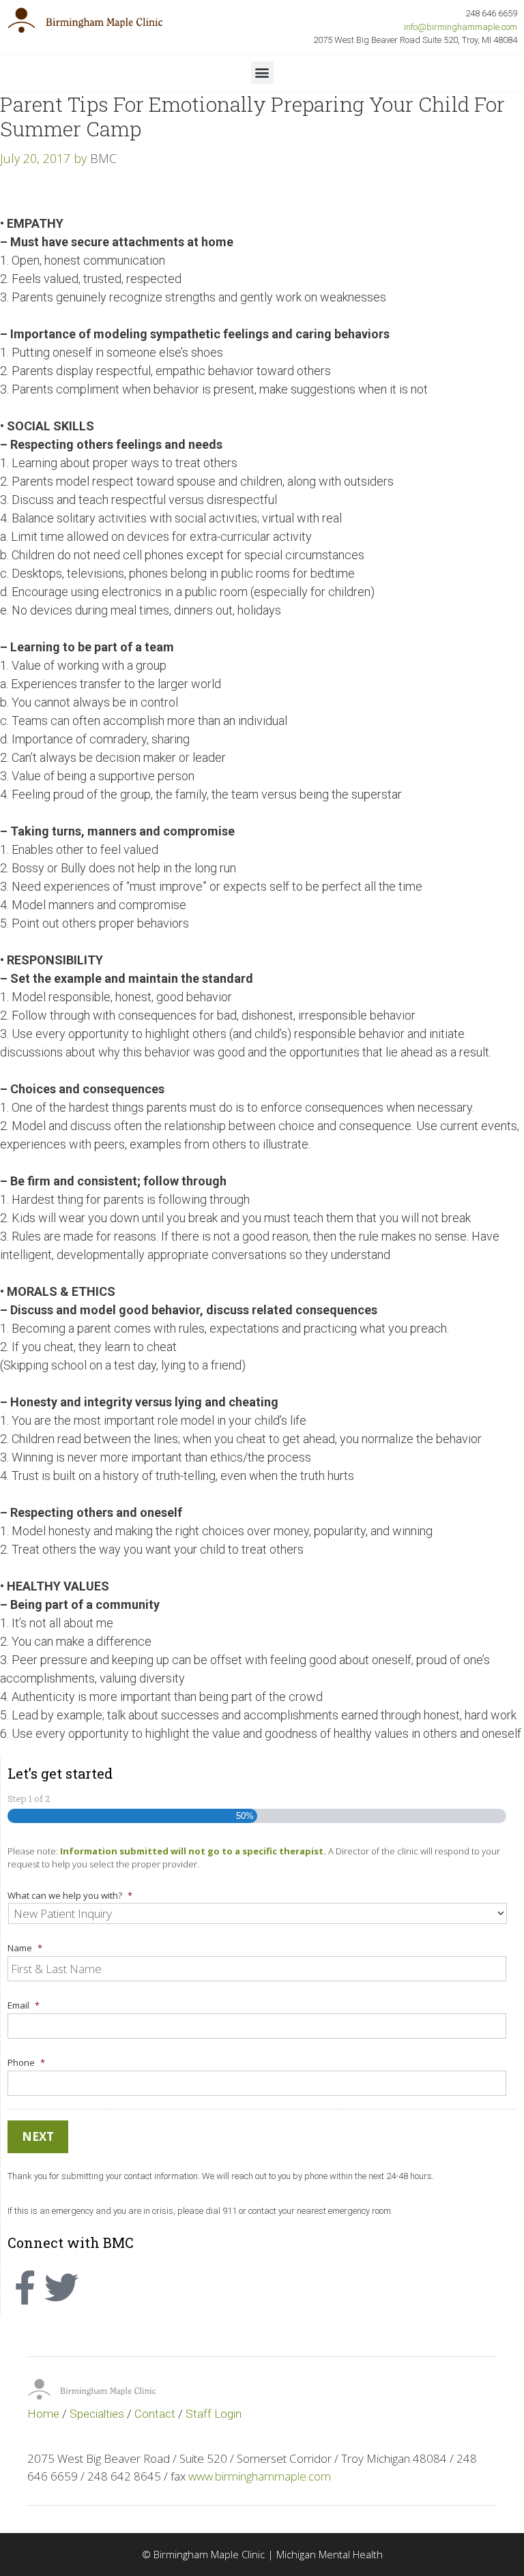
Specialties (97, 2414)
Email (24, 2005)
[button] (262, 73)
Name (25, 1948)
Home (43, 2414)
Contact (155, 2414)
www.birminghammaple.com (260, 2476)
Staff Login (214, 2414)
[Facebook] (25, 2288)
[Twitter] (61, 2288)
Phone (26, 2063)
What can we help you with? (70, 1896)
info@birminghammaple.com (461, 27)
